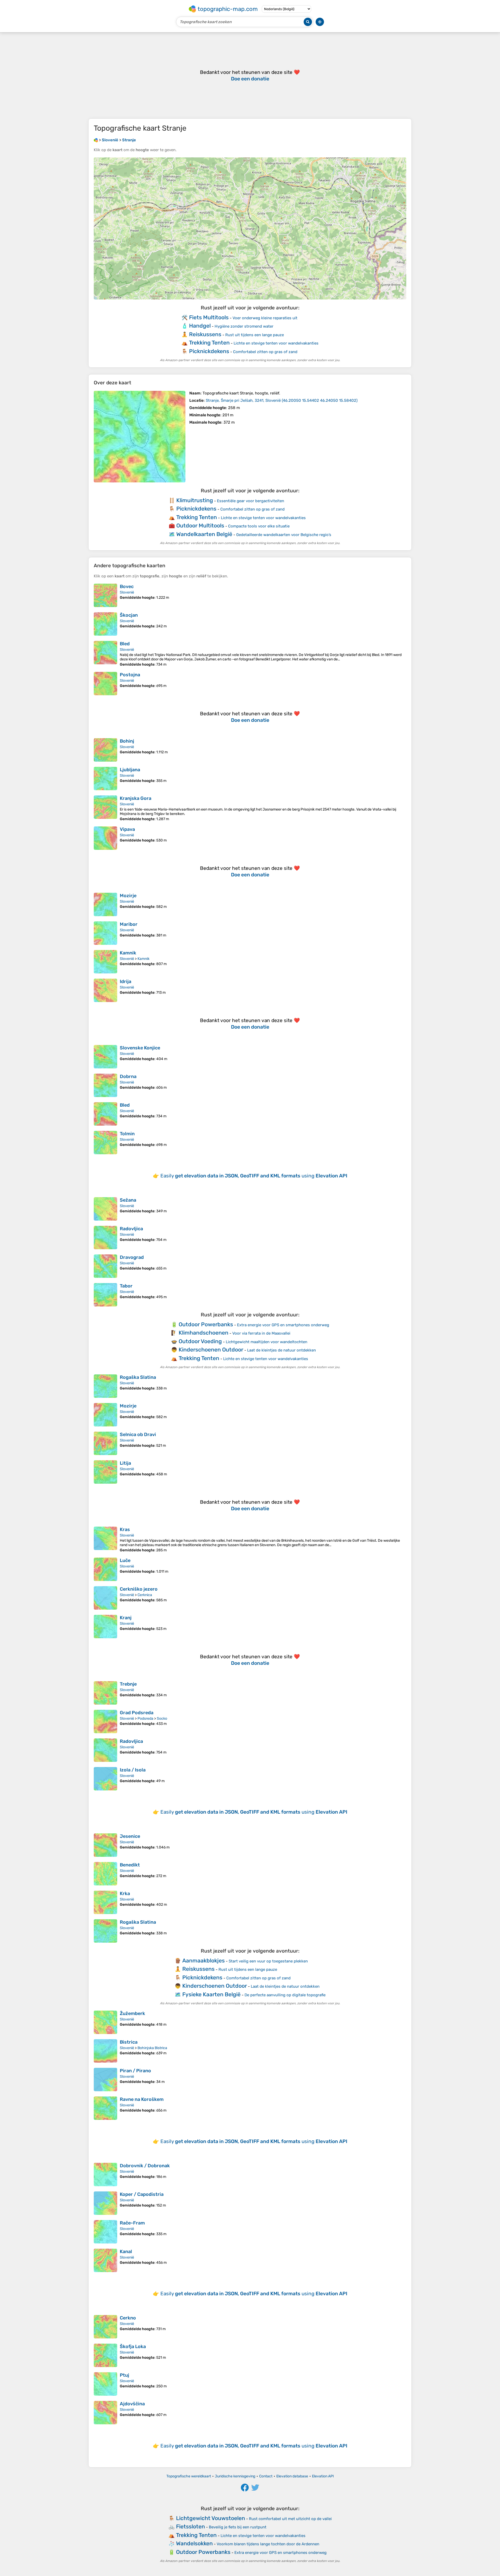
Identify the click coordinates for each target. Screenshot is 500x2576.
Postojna (130, 675)
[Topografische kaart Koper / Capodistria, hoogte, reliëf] (105, 2203)
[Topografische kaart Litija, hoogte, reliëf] (105, 1472)
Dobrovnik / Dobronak (145, 2166)
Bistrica (129, 2042)
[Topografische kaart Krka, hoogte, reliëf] (105, 1902)
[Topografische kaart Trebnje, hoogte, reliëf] (105, 1693)
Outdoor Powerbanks (206, 1324)
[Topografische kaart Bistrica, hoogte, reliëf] (105, 2051)
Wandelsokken (194, 2543)
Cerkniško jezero (139, 1589)
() (282, 400)
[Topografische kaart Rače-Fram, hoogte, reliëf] (105, 2232)
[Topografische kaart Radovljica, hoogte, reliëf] (105, 1238)
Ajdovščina (132, 2404)
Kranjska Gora (136, 798)
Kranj (126, 1618)
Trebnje (128, 1684)
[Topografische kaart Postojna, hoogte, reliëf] (105, 684)
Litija (125, 1463)
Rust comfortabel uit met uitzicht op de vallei (290, 2519)
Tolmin (127, 1134)
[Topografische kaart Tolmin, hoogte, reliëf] (105, 1143)
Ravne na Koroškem (142, 2099)
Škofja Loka (133, 2347)
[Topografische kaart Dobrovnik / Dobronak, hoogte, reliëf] (105, 2175)
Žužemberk (132, 2013)
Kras (125, 1529)
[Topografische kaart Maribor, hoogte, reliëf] (105, 933)
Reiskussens (205, 334)
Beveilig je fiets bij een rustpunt (238, 2527)
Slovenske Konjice (140, 1048)
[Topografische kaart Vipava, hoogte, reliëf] (105, 838)
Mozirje (128, 896)
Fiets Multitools (209, 317)
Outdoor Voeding (200, 1341)
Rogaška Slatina (138, 1377)
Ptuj (124, 2375)
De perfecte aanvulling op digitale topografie (285, 1995)
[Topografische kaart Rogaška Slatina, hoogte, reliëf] (105, 1386)
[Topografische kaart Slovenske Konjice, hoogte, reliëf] (105, 1057)
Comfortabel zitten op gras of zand (265, 352)
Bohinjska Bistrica (152, 2048)
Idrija (126, 981)
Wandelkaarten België (204, 534)
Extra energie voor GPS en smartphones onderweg (283, 1325)
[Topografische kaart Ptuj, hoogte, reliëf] (105, 2384)
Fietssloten (190, 2526)
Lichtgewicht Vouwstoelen (211, 2518)
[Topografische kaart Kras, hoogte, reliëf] (105, 1539)
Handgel (200, 326)
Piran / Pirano (135, 2071)
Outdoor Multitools (200, 525)
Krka (125, 1893)
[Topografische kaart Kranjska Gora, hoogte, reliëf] (105, 808)
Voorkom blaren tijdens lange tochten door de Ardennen (268, 2544)
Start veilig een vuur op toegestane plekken (268, 1961)
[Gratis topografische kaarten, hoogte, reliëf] (96, 140)
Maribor (129, 924)
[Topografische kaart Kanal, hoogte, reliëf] (105, 2260)
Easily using (254, 1176)
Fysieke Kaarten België (211, 1994)
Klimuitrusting (195, 500)
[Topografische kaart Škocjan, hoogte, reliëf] (105, 624)
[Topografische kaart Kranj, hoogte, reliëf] (105, 1627)
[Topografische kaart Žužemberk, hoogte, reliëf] (105, 2022)
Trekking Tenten (209, 343)
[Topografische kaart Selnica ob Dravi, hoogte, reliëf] (105, 1443)
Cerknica (145, 1595)
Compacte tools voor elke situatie (259, 526)
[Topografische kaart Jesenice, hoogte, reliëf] (105, 1845)
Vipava (127, 829)
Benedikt (130, 1865)
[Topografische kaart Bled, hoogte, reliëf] (105, 654)
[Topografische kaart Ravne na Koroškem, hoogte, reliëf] (105, 2108)
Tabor (126, 1286)
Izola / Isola (133, 1770)
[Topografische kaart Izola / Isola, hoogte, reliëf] (105, 1779)
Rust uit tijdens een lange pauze (255, 335)
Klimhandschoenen (204, 1333)
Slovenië (127, 592)
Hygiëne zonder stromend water (244, 326)
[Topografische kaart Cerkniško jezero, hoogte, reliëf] (105, 1598)
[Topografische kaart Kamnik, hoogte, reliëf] (105, 962)
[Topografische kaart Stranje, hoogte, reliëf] (140, 437)
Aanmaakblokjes (204, 1960)
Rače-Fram (132, 2223)
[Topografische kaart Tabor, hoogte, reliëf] (105, 1295)
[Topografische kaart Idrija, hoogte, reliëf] (105, 990)
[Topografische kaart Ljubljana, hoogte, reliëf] (105, 779)
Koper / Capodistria (142, 2194)
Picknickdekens (209, 351)
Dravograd (132, 1257)
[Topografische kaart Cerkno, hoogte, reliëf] (105, 2327)
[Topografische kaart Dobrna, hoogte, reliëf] (105, 1085)
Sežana (128, 1200)
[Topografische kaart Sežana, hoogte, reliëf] (105, 1209)
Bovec (127, 586)
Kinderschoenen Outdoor (211, 1350)
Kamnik (128, 953)
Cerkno (128, 2318)
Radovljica (131, 1229)
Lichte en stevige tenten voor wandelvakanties (276, 343)
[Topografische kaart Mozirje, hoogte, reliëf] (105, 904)
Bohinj (127, 741)
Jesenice (130, 1836)
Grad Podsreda (137, 1713)
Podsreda (145, 1719)
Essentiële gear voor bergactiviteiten (251, 501)
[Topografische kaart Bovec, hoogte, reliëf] (105, 595)
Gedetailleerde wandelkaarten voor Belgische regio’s (284, 535)
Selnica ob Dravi (138, 1434)
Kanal (126, 2252)
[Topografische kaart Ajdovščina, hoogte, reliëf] (105, 2413)
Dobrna (128, 1076)
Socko (162, 1719)
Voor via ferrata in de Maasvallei (261, 1333)
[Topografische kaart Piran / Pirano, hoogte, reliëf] (105, 2080)
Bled (125, 644)
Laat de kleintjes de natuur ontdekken (282, 1350)
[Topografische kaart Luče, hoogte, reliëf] (105, 1569)
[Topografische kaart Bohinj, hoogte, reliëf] (105, 750)
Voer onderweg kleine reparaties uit (265, 318)
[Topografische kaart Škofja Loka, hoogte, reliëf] (105, 2355)
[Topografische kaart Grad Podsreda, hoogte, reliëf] (105, 1721)
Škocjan (129, 615)
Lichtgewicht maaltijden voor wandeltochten (267, 1342)
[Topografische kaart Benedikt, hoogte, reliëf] (105, 1874)
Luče (125, 1560)
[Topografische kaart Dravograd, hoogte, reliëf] (105, 1266)
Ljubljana (130, 770)
